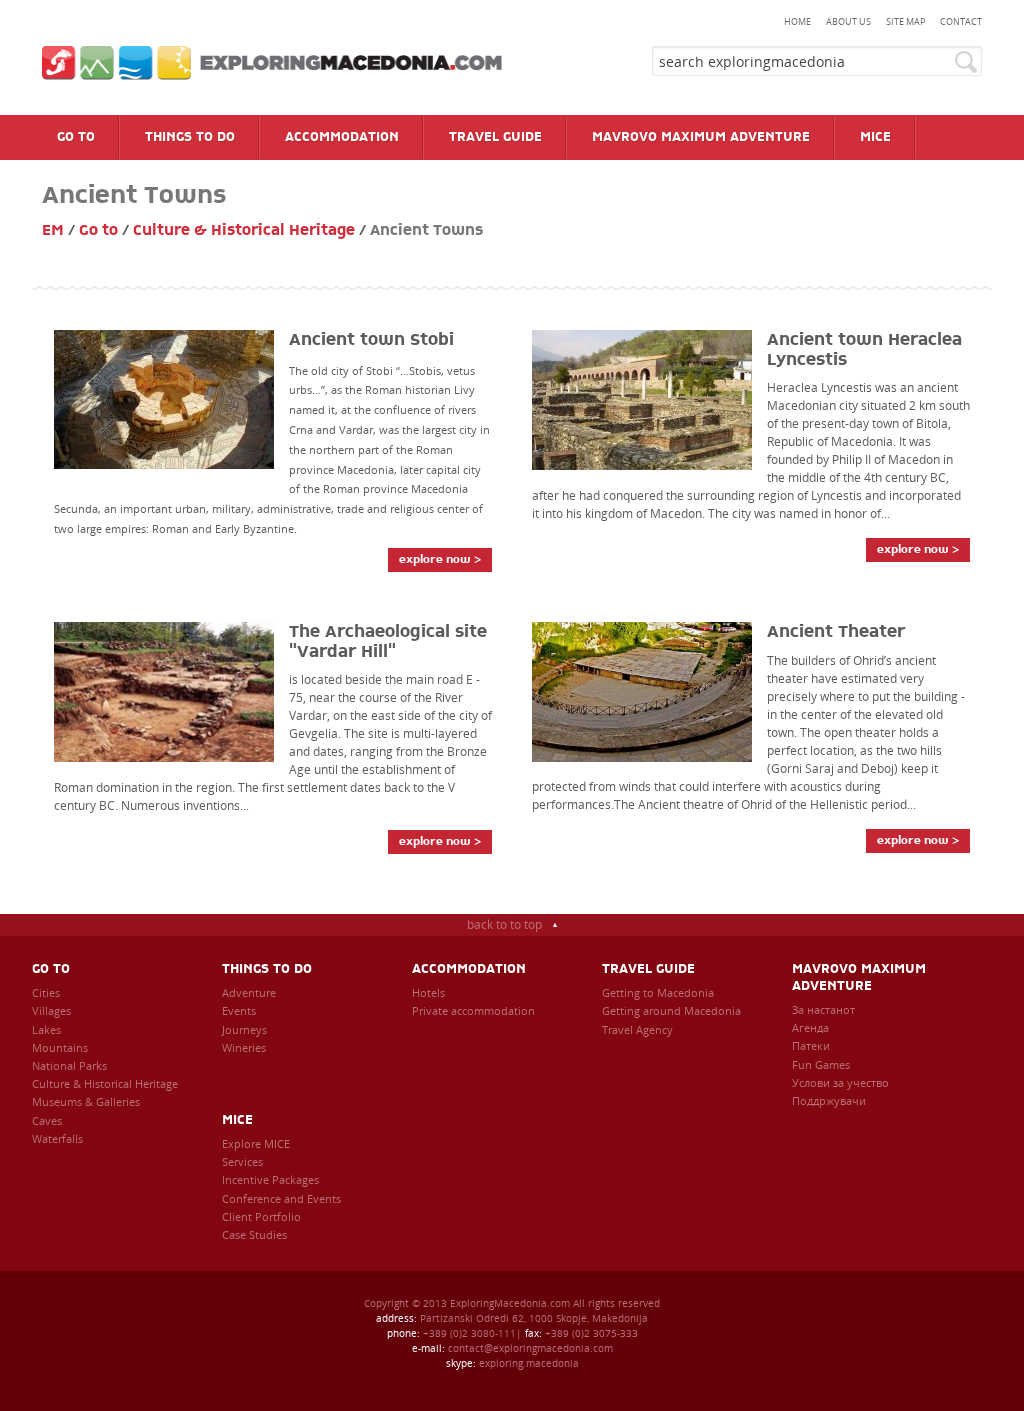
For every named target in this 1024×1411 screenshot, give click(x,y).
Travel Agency (637, 1029)
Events (239, 1010)
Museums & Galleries (86, 1101)
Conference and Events (281, 1198)
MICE (237, 1120)
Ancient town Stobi (371, 340)
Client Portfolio (261, 1216)
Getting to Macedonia (658, 992)
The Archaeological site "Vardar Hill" (388, 642)
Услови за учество (840, 1082)
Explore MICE (256, 1143)
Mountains (60, 1047)
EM (53, 230)
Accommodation (469, 969)
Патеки (811, 1045)
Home (797, 21)
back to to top (504, 924)
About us (848, 21)
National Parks (69, 1065)
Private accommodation (473, 1010)
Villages (51, 1010)
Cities (46, 992)
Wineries (244, 1047)
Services (242, 1161)
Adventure (249, 992)
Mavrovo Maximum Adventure (859, 978)
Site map (905, 21)
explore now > (440, 559)
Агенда (810, 1027)
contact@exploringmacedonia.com (530, 1348)
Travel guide (648, 969)
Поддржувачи (829, 1100)
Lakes (46, 1029)
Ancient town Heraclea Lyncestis (864, 350)
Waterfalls (57, 1138)
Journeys (244, 1029)
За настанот (823, 1009)
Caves (47, 1120)
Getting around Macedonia (671, 1010)
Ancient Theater (836, 632)
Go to (98, 230)
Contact (961, 21)
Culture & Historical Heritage (244, 230)
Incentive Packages (270, 1179)
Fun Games (821, 1064)
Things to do (267, 969)
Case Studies (254, 1234)
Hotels (428, 992)
